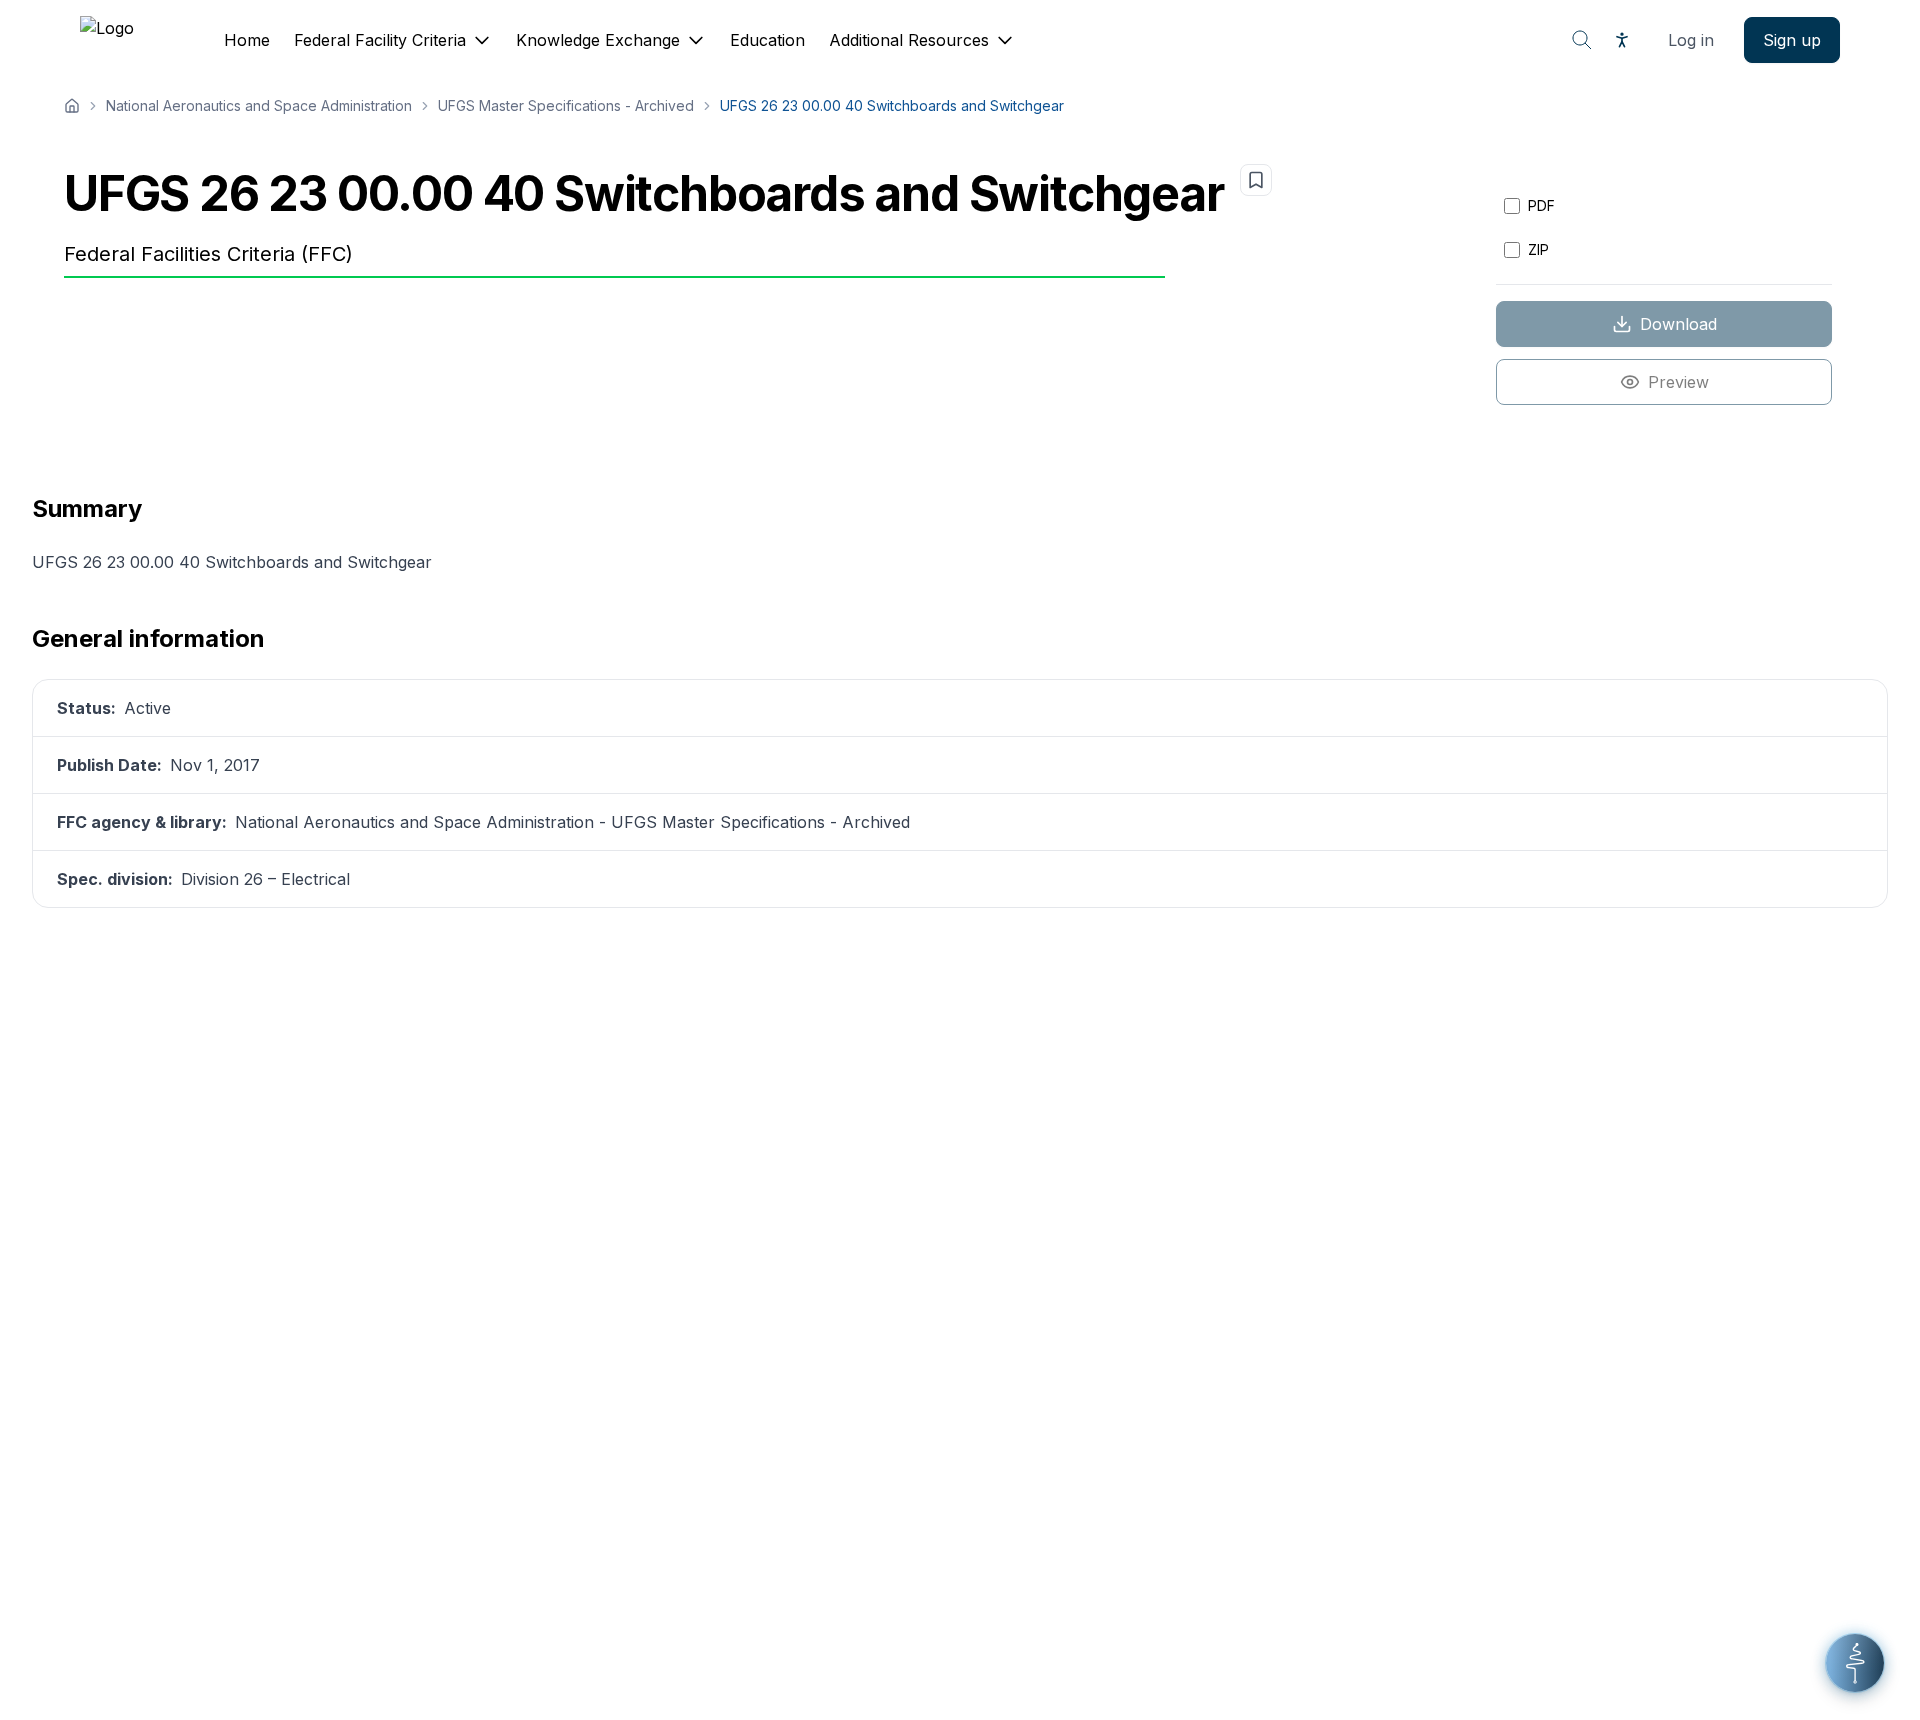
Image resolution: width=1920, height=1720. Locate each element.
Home (247, 40)
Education (767, 40)
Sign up (1792, 40)
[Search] (1582, 40)
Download (1678, 324)
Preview (1678, 382)
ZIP (1538, 249)
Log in (1691, 40)
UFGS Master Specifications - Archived (566, 105)
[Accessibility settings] (1622, 40)
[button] (1855, 1663)
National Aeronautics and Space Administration (259, 105)
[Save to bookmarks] (1256, 180)
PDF (1541, 205)
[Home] (72, 106)
